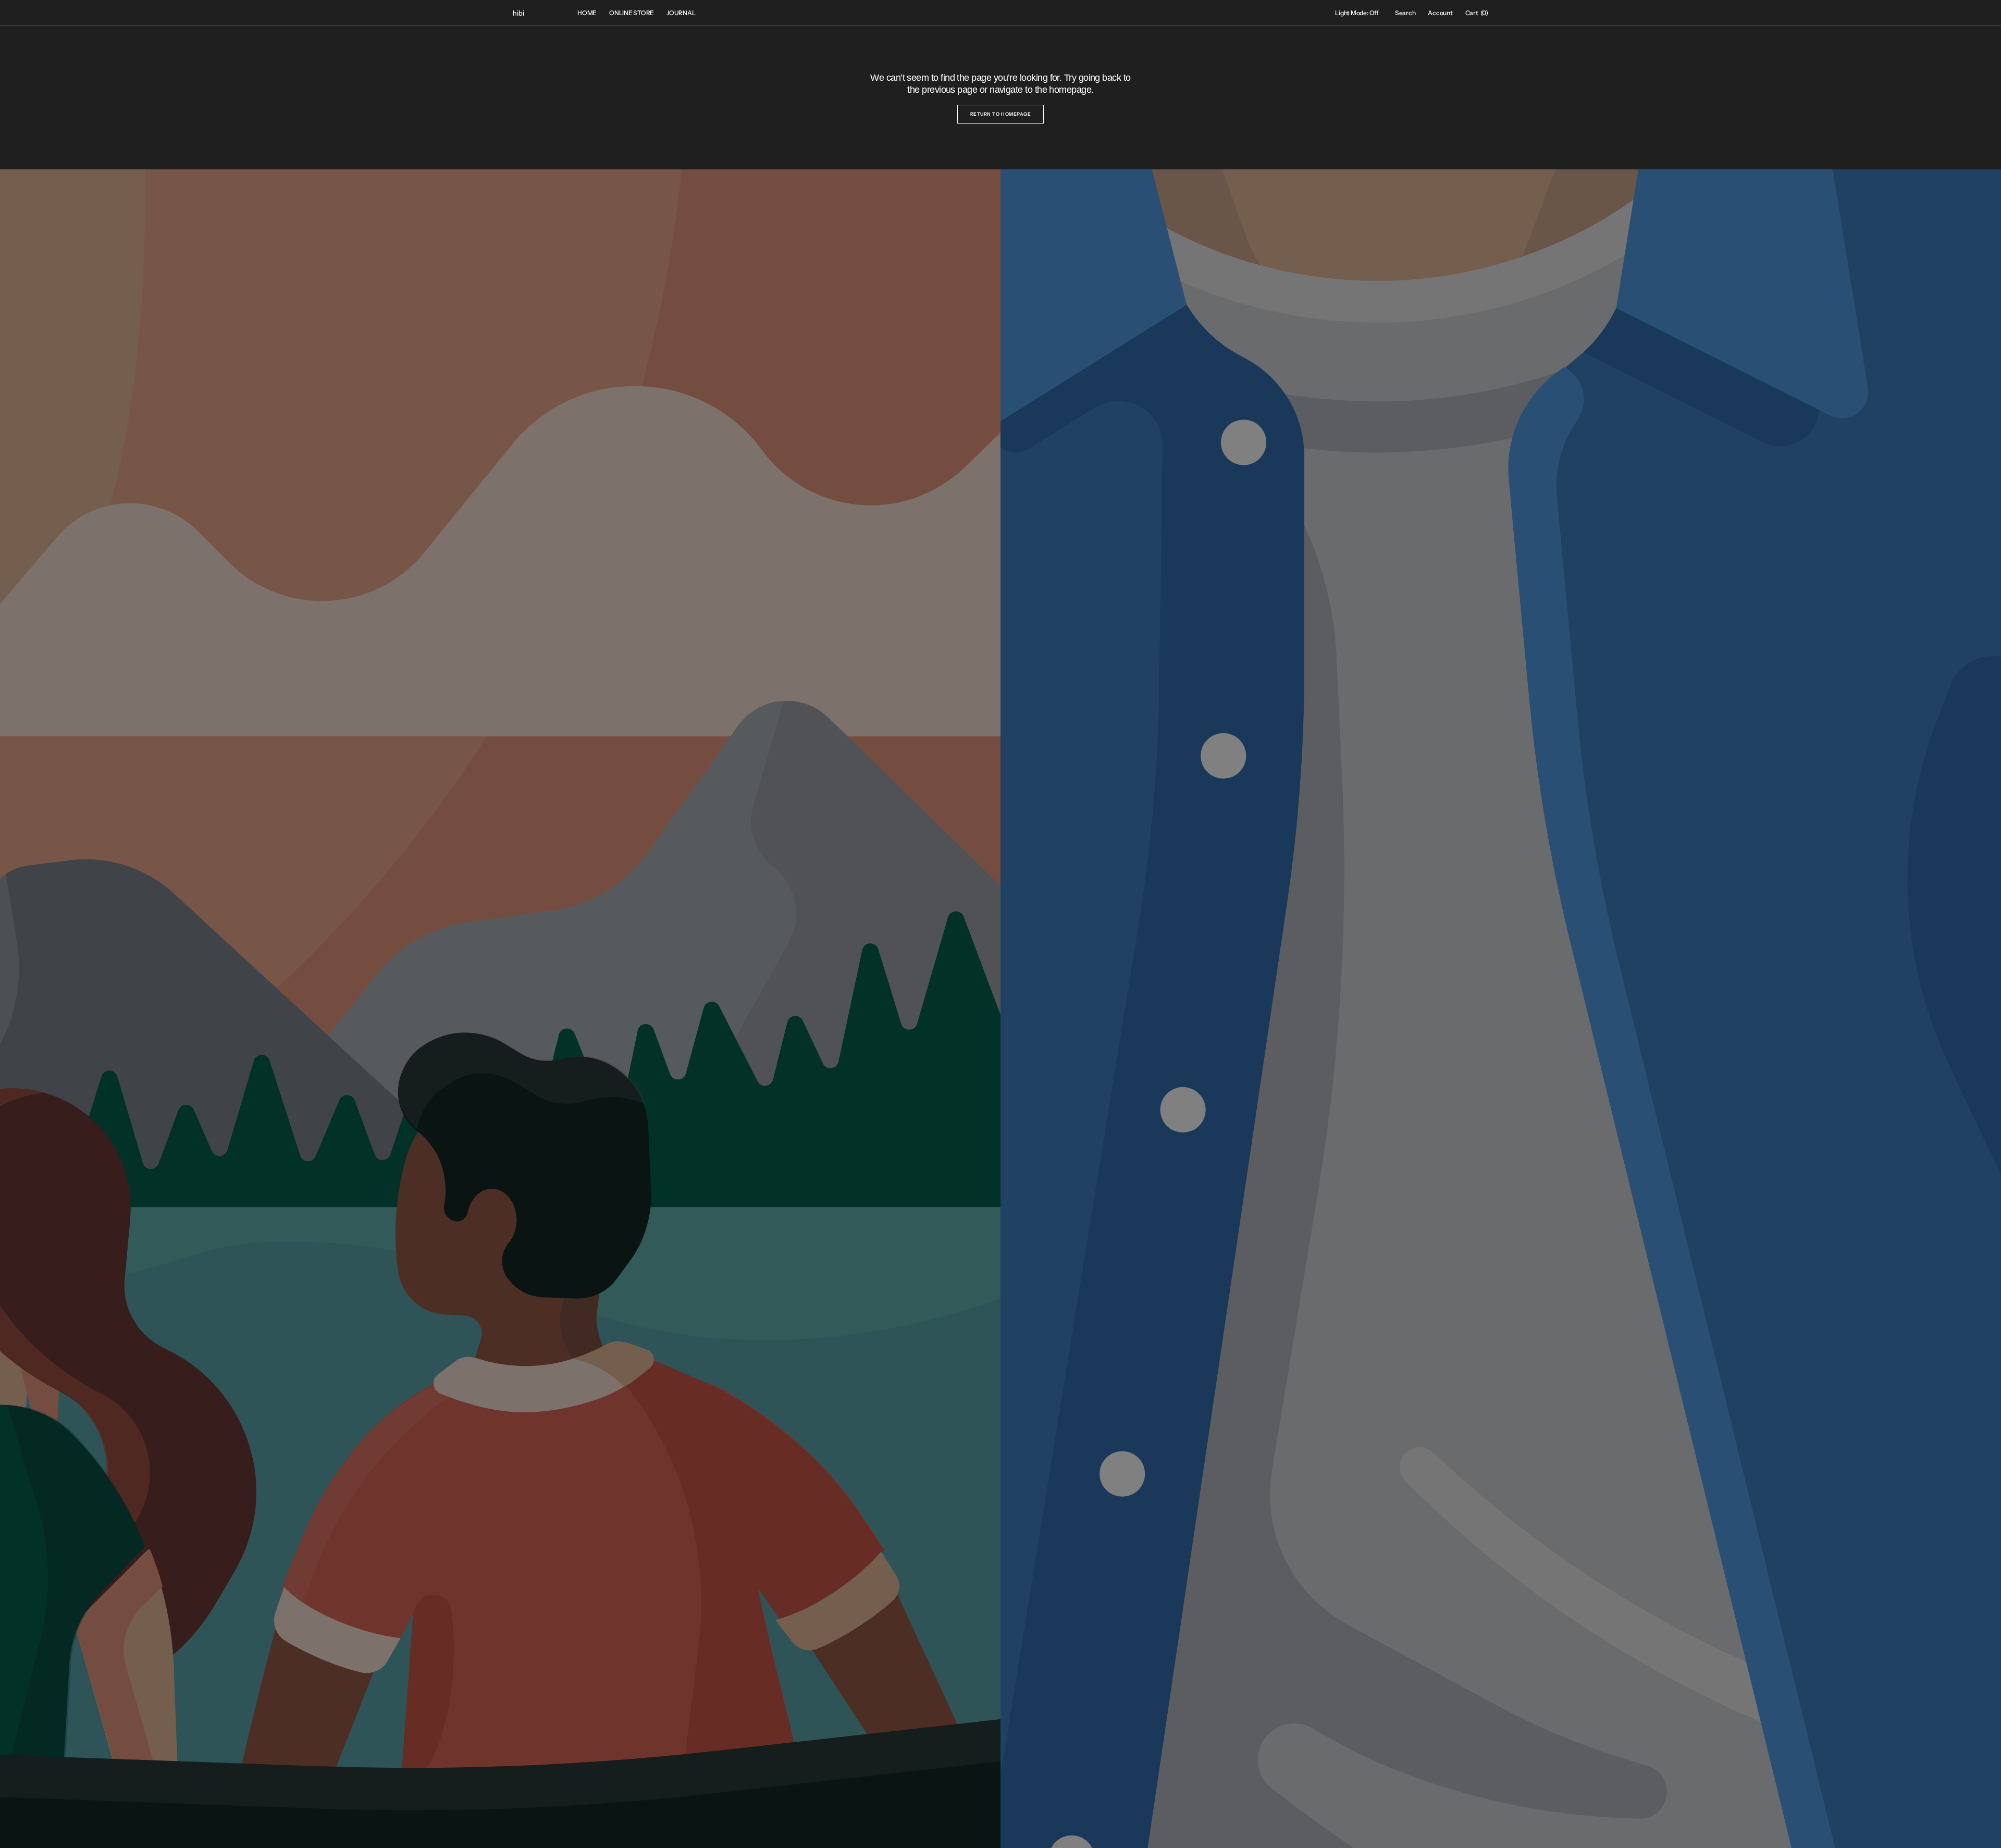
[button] (1405, 13)
